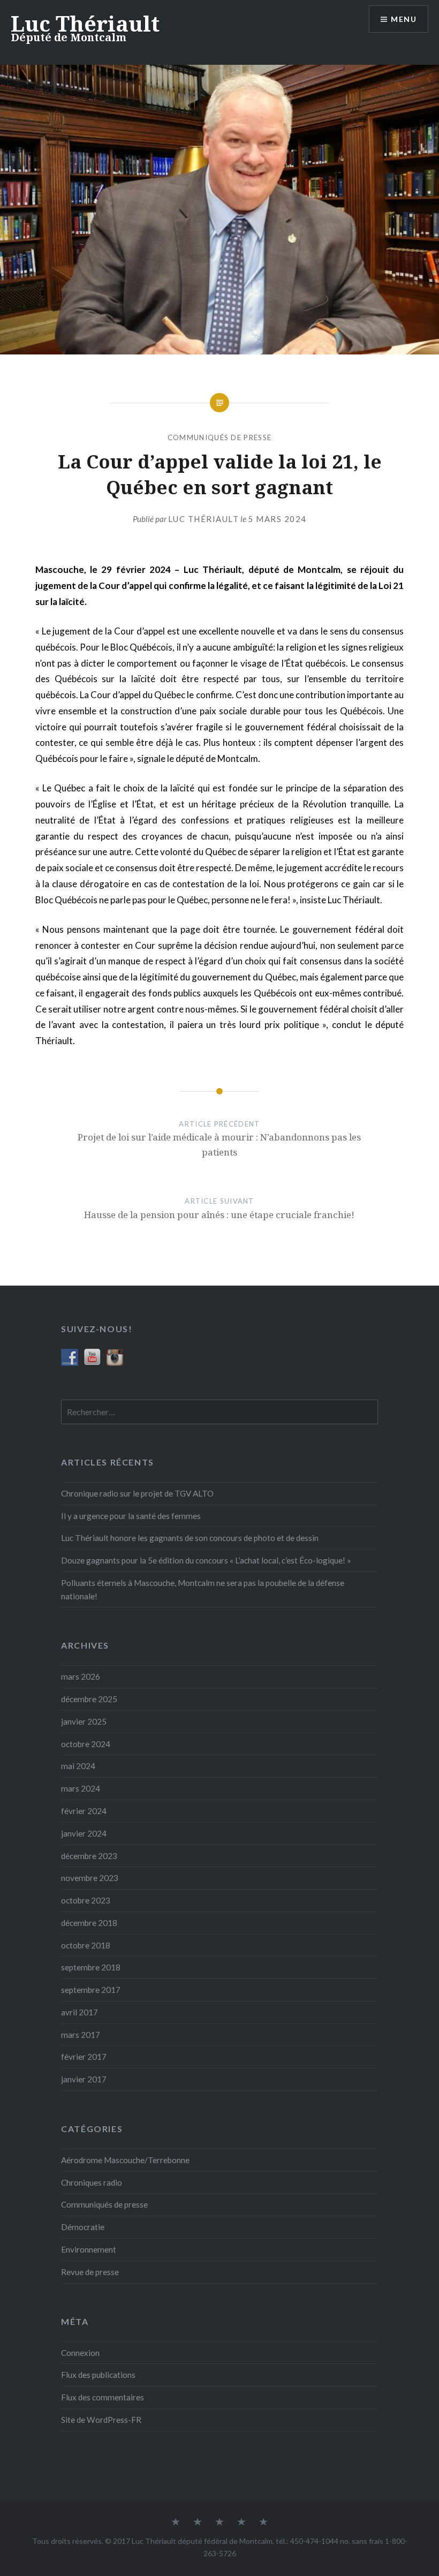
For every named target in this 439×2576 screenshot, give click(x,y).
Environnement (89, 2249)
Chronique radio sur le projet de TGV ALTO (137, 1493)
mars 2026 (81, 1676)
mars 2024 (81, 1788)
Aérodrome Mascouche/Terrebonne (125, 2160)
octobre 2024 (86, 1744)
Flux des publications (98, 2375)
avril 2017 (80, 2012)
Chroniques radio (92, 2182)
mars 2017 (81, 2035)
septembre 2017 (91, 1990)
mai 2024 (78, 1766)
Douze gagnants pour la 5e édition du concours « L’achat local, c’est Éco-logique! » (206, 1560)
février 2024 (84, 1811)
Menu (404, 19)
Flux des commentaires (103, 2397)
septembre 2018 (91, 1967)
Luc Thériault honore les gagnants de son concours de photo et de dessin (190, 1538)
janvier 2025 (84, 1721)
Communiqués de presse (219, 437)
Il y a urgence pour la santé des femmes (131, 1516)
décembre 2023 (89, 1856)
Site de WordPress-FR (101, 2420)
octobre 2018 (86, 1945)
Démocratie (83, 2227)
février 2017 (84, 2057)
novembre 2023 (90, 1878)
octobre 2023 (86, 1900)
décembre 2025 (89, 1699)
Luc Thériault (85, 23)
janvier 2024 (84, 1833)
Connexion (80, 2353)
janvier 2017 (84, 2079)
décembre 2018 (89, 1923)
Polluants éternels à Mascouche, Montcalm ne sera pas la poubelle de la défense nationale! (203, 1589)
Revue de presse (90, 2272)
